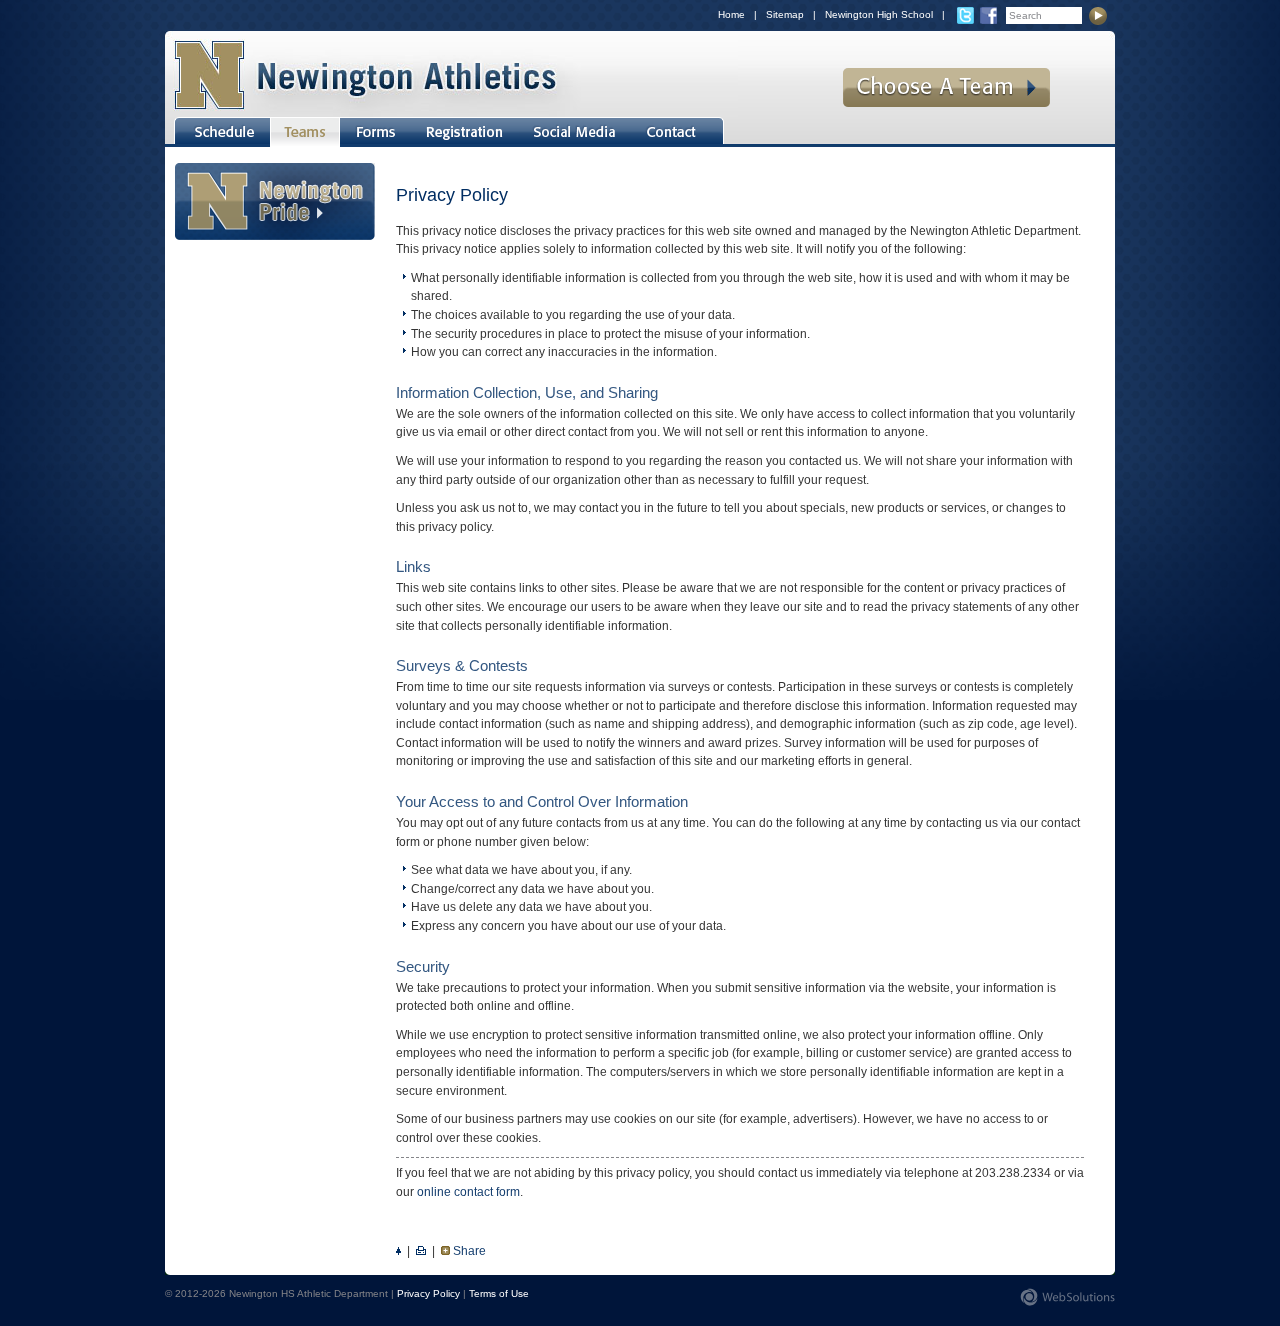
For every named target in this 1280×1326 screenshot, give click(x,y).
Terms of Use (499, 1293)
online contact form (468, 1192)
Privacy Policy (428, 1293)
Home (731, 14)
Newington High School (879, 14)
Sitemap (785, 14)
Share (469, 1251)
